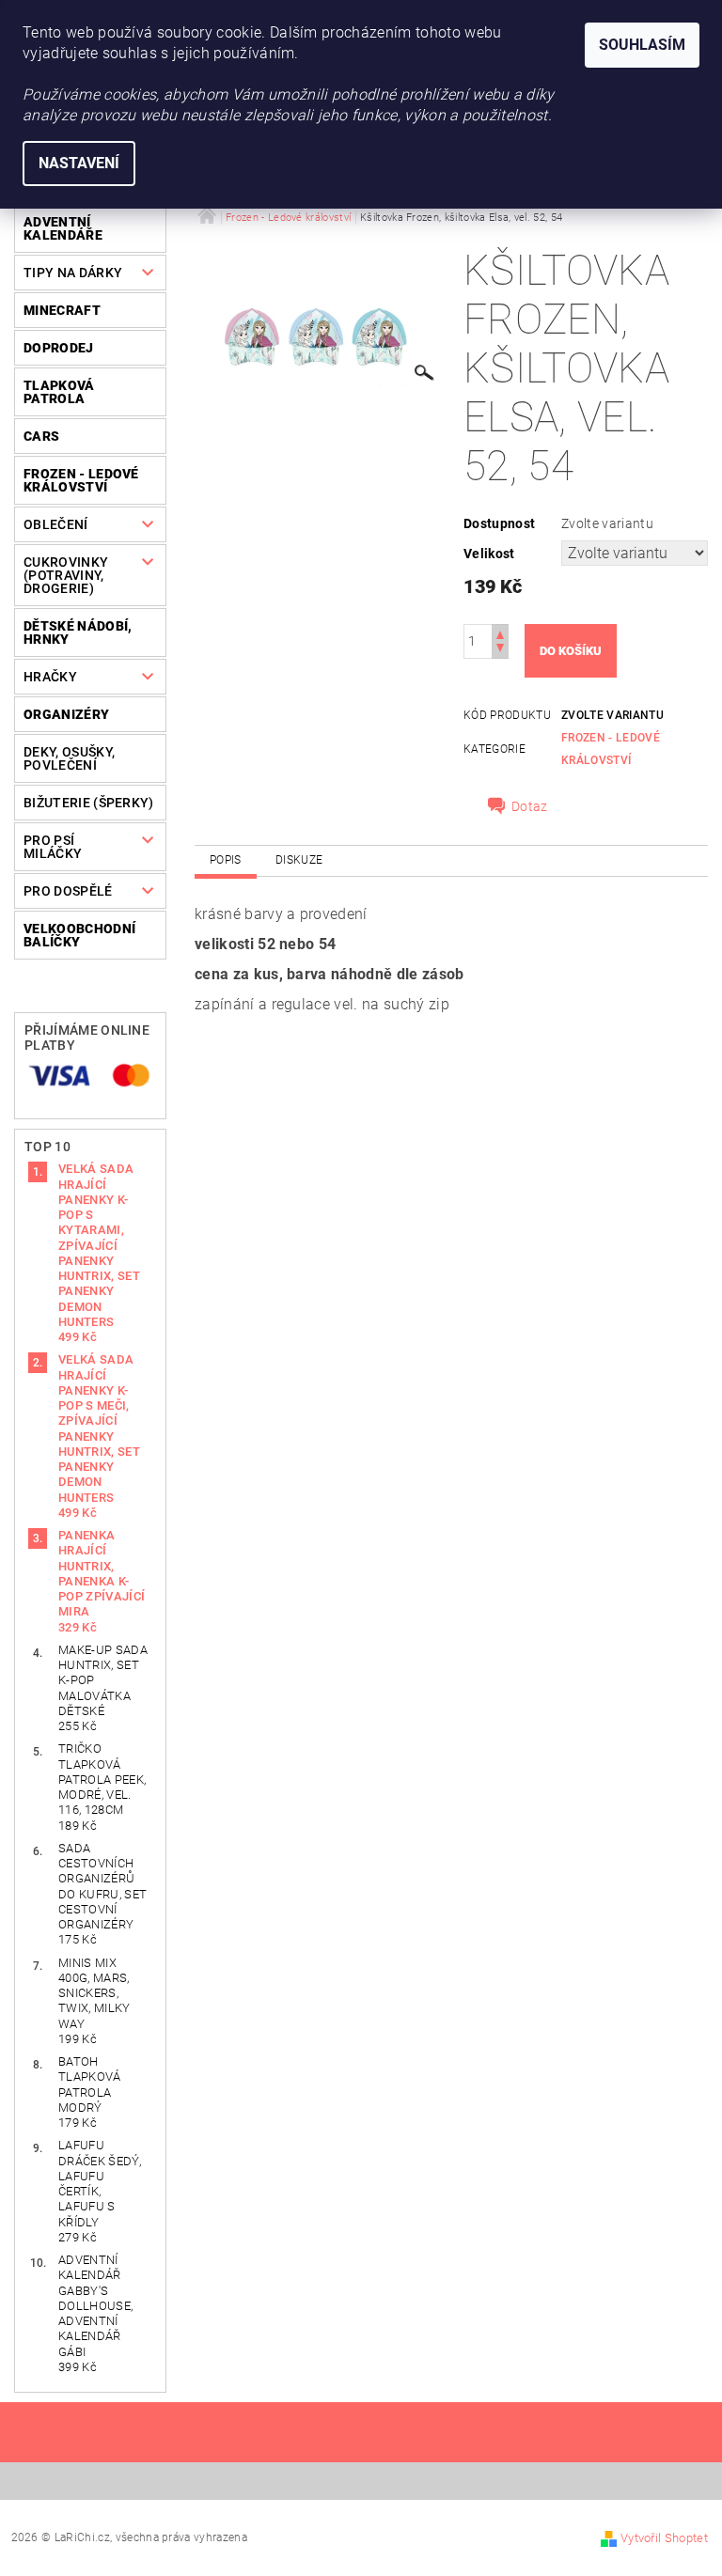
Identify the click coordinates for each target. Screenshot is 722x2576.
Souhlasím (642, 45)
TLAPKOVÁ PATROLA (59, 392)
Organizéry (66, 714)
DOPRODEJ (59, 348)
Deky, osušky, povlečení (69, 758)
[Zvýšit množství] (500, 633)
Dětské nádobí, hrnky (78, 632)
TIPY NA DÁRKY (73, 273)
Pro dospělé (68, 891)
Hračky (50, 677)
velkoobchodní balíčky (79, 935)
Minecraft (62, 310)
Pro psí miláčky (53, 847)
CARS (41, 436)
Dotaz (530, 806)
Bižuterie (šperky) (89, 803)
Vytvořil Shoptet (664, 2538)
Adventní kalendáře (63, 228)
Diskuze (299, 860)
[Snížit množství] (500, 650)
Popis (226, 860)
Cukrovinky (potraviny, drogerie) (66, 575)
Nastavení (79, 163)
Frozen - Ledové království (81, 480)
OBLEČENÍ (56, 524)
